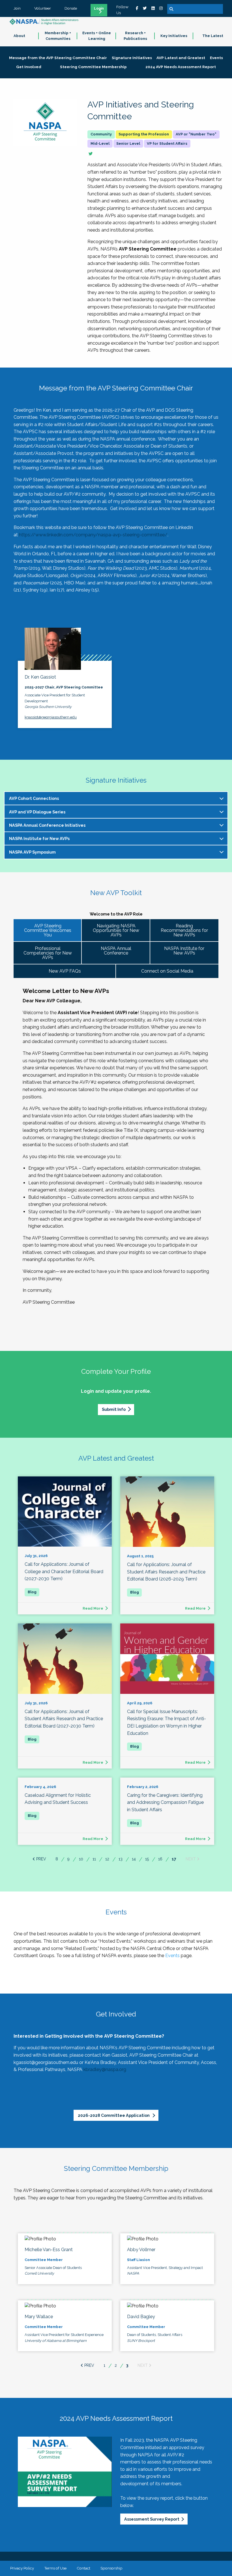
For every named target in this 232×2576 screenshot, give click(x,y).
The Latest (213, 36)
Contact (83, 2568)
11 (94, 1859)
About (19, 36)
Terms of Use (55, 2568)
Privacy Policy (22, 2568)
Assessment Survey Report (152, 2519)
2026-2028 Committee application (114, 2115)
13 (121, 1859)
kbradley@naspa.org (105, 2069)
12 (107, 1859)
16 (160, 1859)
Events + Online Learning (97, 36)
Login (99, 8)
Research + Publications (135, 36)
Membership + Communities (58, 36)
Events (172, 1956)
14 (134, 1859)
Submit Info (114, 1409)
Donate (71, 8)
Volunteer (43, 8)
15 (147, 1859)
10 (81, 1859)
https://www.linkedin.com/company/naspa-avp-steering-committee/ (93, 535)
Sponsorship (111, 2568)
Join (17, 8)
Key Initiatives (174, 36)
